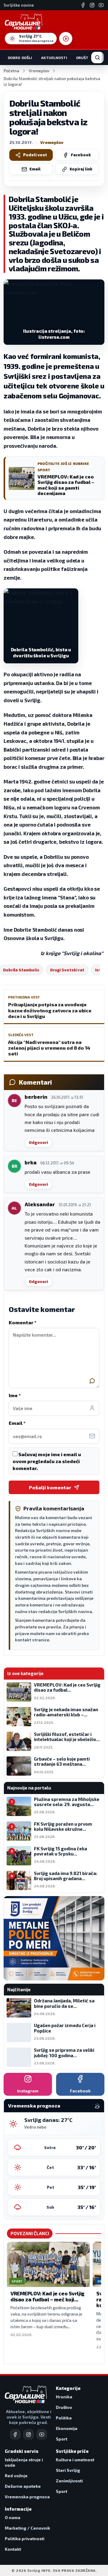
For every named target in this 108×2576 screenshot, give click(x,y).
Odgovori (38, 1142)
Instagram (28, 2091)
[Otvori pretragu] (97, 58)
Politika (64, 2418)
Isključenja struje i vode (24, 2462)
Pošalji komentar (50, 1487)
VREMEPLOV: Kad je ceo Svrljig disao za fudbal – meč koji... (48, 2296)
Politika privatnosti (25, 2539)
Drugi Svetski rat (67, 970)
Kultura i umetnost (75, 2460)
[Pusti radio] (66, 39)
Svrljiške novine (19, 5)
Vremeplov (39, 71)
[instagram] (28, 2434)
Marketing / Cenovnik (27, 2528)
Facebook (81, 155)
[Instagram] (92, 5)
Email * (17, 1423)
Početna (11, 71)
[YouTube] (101, 5)
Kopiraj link (81, 169)
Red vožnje (16, 2476)
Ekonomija (67, 2428)
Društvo (85, 58)
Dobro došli (20, 58)
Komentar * (22, 1322)
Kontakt (13, 2549)
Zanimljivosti (69, 2481)
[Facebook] (83, 5)
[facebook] (15, 2434)
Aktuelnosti (54, 58)
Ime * (15, 1395)
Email (35, 169)
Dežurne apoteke (23, 2486)
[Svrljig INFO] (24, 22)
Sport (61, 2439)
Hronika (64, 2397)
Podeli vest (35, 155)
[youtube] (42, 2434)
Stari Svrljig (68, 2470)
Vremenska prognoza (27, 2497)
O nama (13, 2517)
